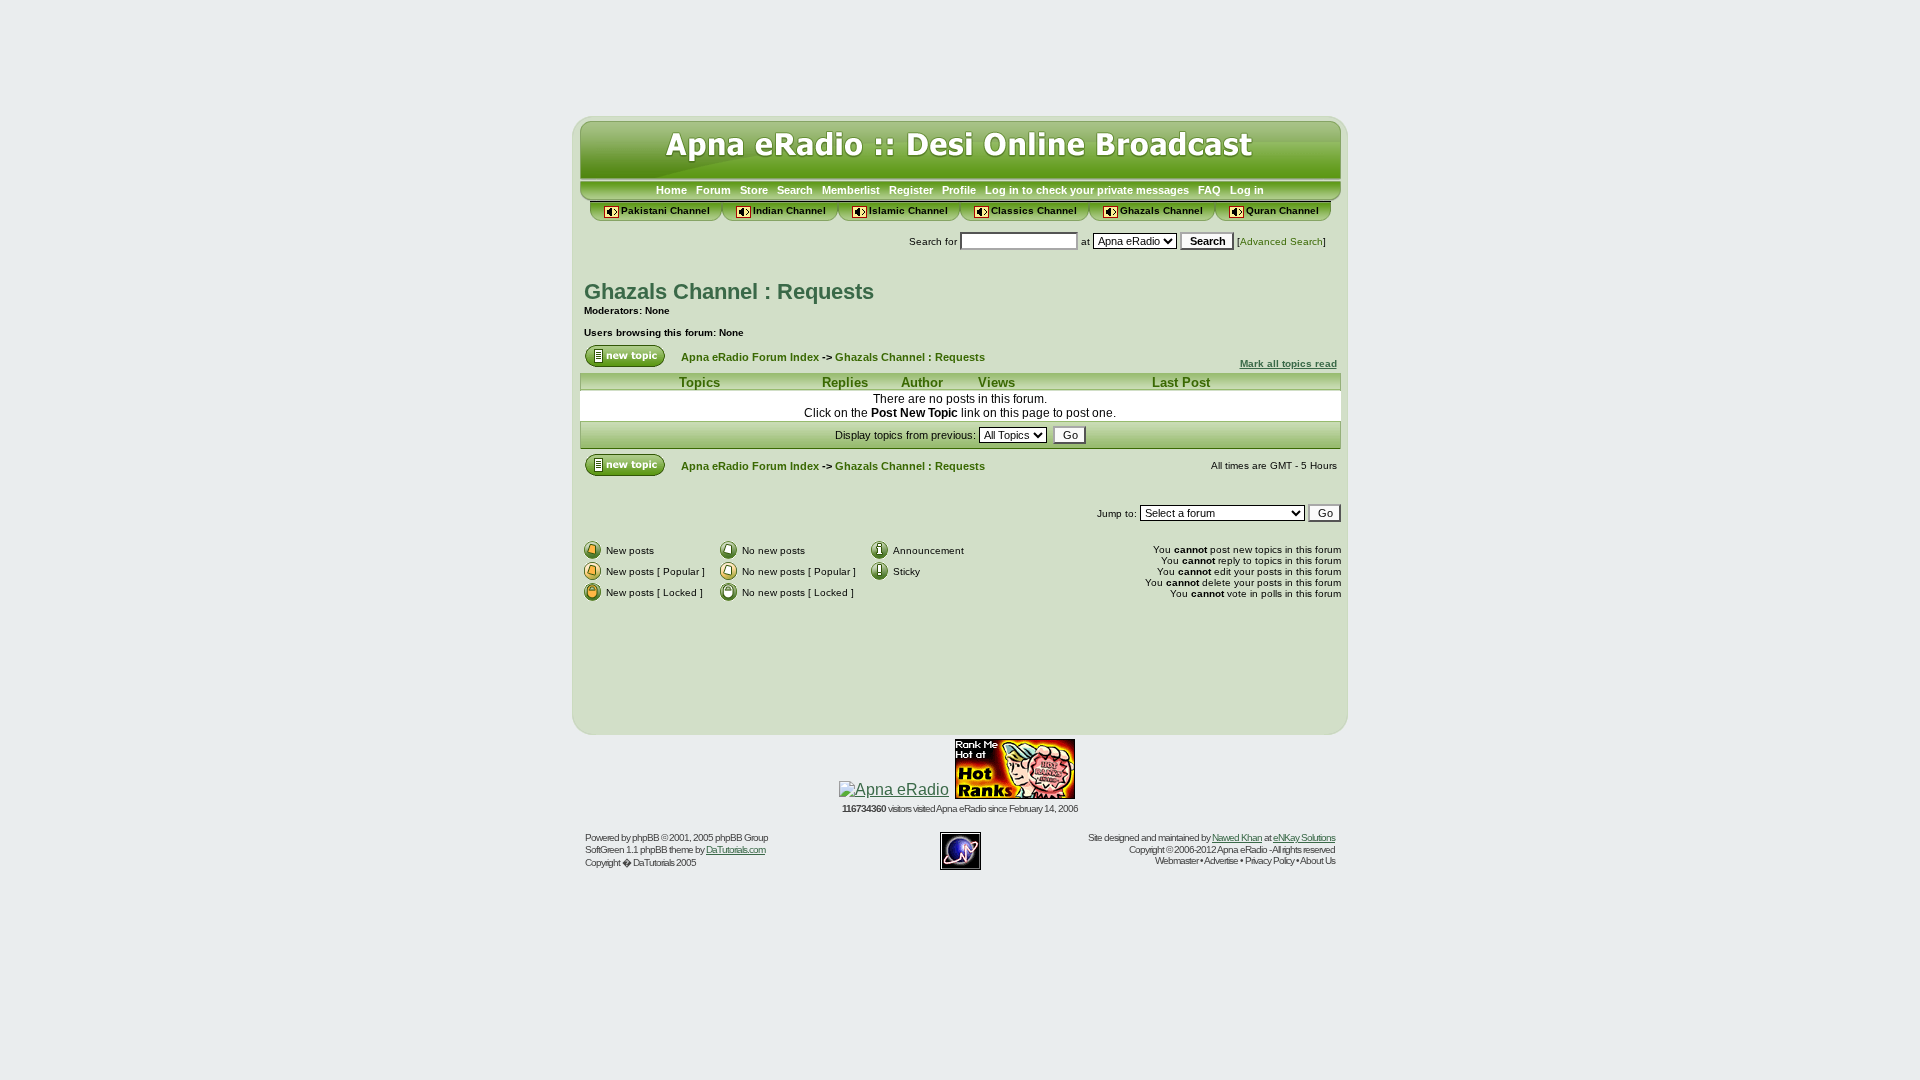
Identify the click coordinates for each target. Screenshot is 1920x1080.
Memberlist (851, 190)
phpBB (645, 837)
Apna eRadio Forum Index (750, 357)
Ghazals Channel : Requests (729, 291)
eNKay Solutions (1304, 837)
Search (795, 190)
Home (671, 190)
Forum (713, 190)
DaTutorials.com (735, 849)
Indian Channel (789, 210)
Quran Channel (1282, 210)
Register (911, 190)
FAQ (1209, 190)
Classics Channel (1034, 210)
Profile (959, 190)
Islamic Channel (908, 210)
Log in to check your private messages (1087, 190)
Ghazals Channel (1161, 210)
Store (754, 190)
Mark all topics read (1288, 363)
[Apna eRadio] (894, 789)
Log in (1247, 190)
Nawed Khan (1237, 837)
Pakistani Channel (665, 210)
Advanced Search (1281, 241)
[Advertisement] (960, 53)
